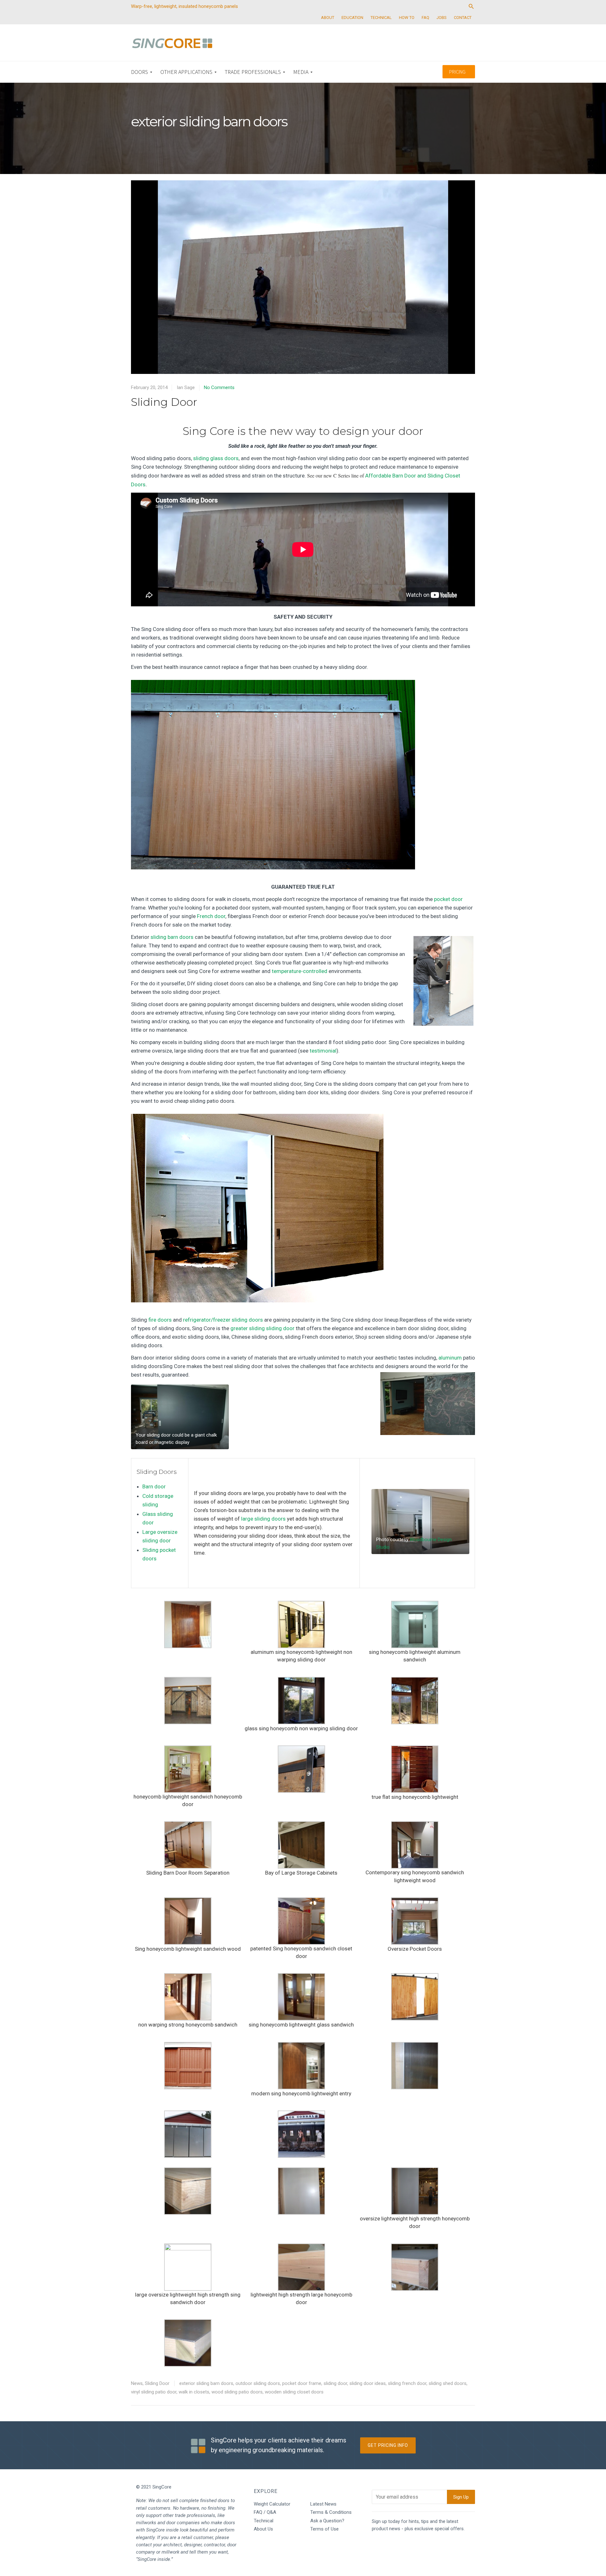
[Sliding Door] (303, 281)
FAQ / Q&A (265, 2512)
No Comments (219, 387)
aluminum (450, 1358)
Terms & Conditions (331, 2512)
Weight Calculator (272, 2504)
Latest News (323, 2504)
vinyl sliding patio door (154, 2392)
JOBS (442, 18)
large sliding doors (263, 1519)
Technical (264, 2521)
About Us (263, 2529)
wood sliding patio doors (237, 2392)
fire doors (160, 1320)
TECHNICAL (381, 18)
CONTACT (463, 18)
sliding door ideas (368, 2383)
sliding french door (407, 2383)
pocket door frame (302, 2383)
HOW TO (407, 18)
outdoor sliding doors (258, 2383)
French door (211, 916)
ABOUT (328, 18)
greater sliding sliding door (262, 1328)
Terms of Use (324, 2529)
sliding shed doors (448, 2383)
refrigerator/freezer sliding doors (223, 1320)
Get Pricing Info (388, 2445)
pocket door (448, 899)
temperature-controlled (300, 971)
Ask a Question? (327, 2521)
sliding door (335, 2383)
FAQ (425, 18)
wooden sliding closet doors (294, 2392)
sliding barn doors (172, 937)
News (137, 2383)
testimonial (323, 1051)
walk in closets (194, 2392)
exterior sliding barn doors (206, 2383)
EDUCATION (352, 18)
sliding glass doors (216, 458)
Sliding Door (164, 402)
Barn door (154, 1486)
